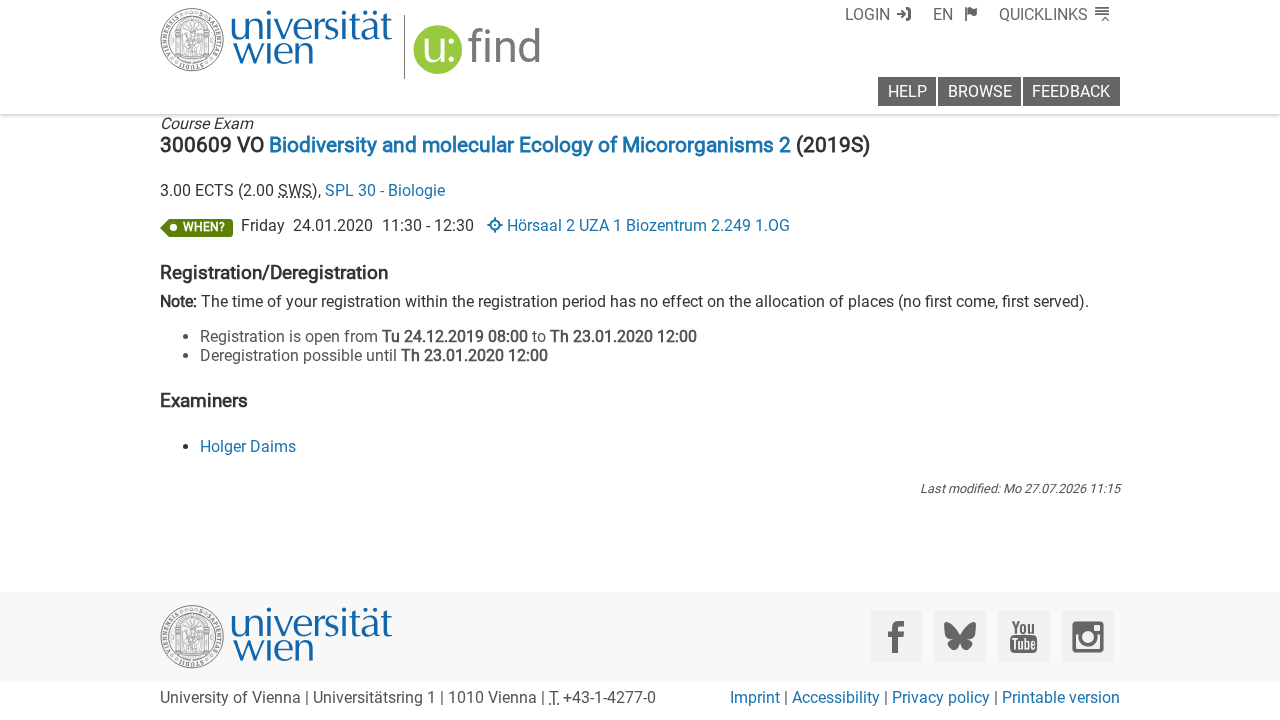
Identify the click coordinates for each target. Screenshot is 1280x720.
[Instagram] (1087, 636)
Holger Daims (248, 446)
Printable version (1061, 697)
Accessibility (836, 697)
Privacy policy (941, 697)
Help (907, 91)
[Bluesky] (959, 636)
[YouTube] (1023, 636)
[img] (479, 56)
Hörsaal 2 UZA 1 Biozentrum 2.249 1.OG (648, 225)
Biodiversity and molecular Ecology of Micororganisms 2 (530, 145)
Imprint (755, 697)
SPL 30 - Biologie (385, 190)
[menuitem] (955, 14)
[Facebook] (896, 636)
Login (867, 14)
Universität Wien (229, 17)
